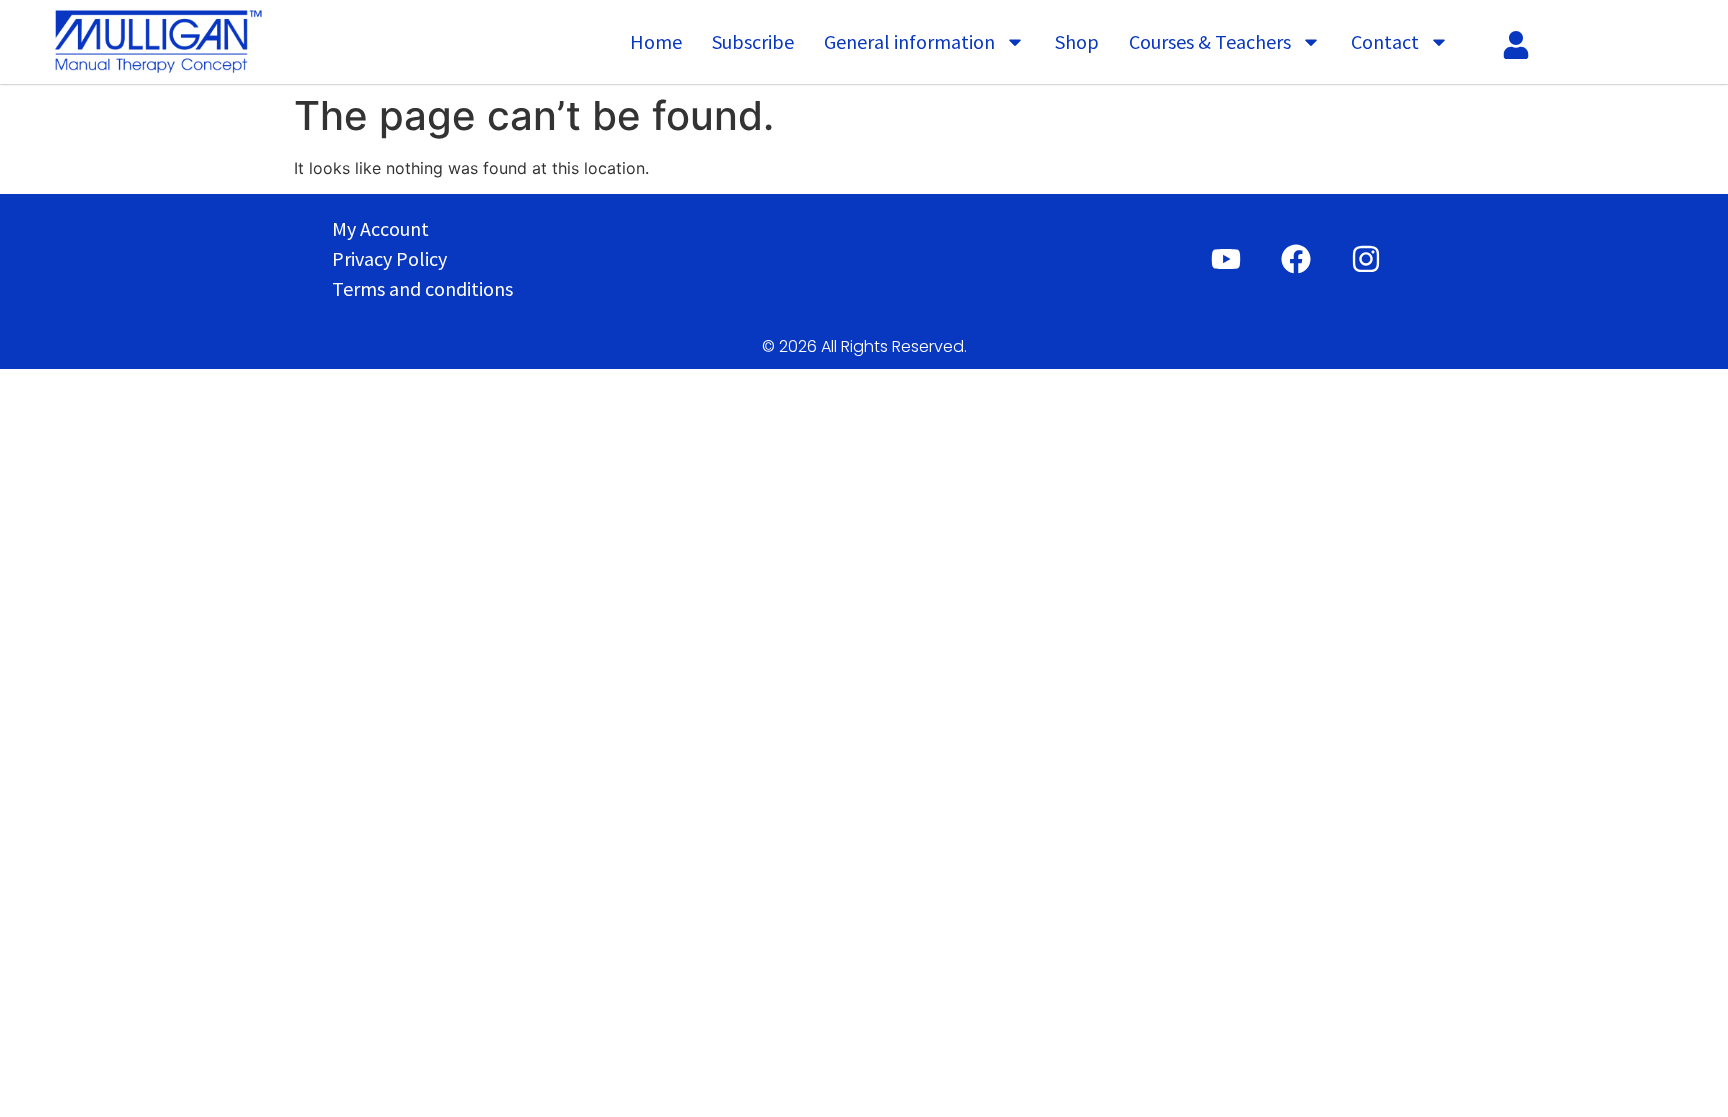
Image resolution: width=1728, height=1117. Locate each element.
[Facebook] (1296, 259)
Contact (1385, 41)
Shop (1077, 41)
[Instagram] (1366, 259)
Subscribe (753, 41)
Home (656, 41)
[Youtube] (1226, 259)
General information (909, 41)
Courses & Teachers (1210, 41)
